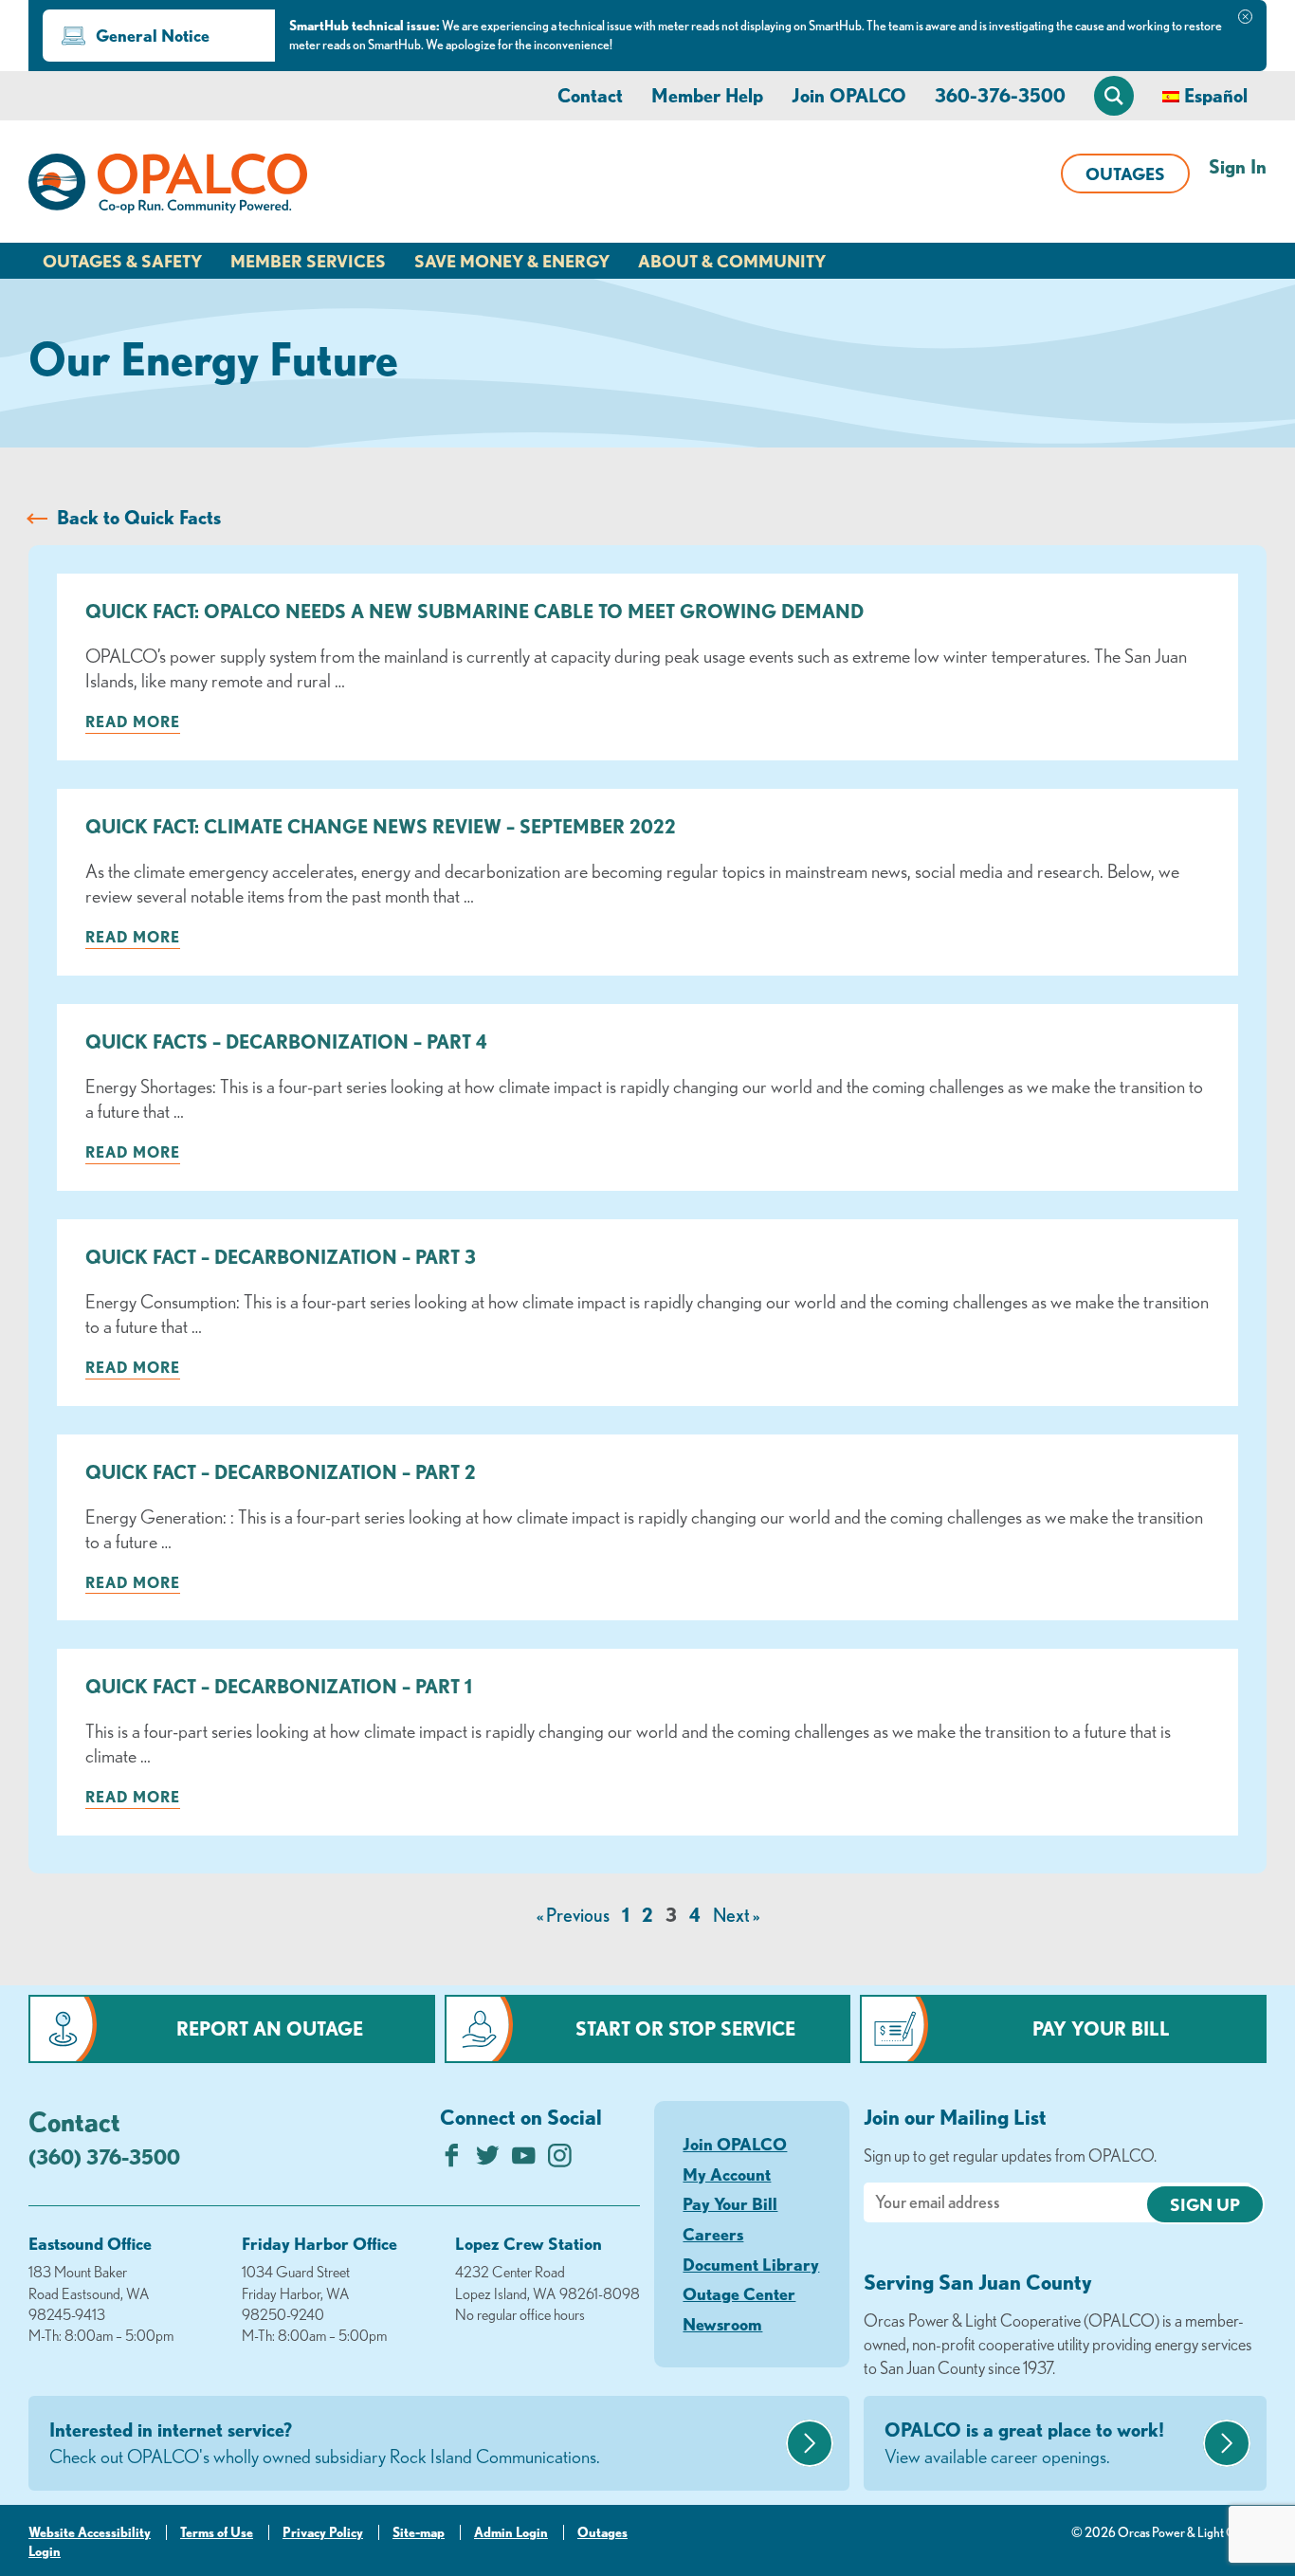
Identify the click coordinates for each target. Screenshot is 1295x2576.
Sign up (1205, 2204)
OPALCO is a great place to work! (1024, 2443)
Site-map (419, 2532)
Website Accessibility (90, 2532)
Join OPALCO (849, 95)
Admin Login (511, 2532)
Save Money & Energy (512, 261)
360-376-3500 (1000, 95)
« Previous (573, 1915)
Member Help (707, 95)
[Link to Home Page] (168, 187)
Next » (736, 1915)
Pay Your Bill (1101, 2028)
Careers (713, 2234)
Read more (133, 722)
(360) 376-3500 (104, 2156)
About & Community (732, 261)
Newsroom (722, 2324)
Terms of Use (217, 2532)
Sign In (1238, 166)
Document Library (751, 2264)
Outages (1125, 174)
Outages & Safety (122, 261)
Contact (590, 95)
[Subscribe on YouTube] (524, 2160)
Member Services (308, 261)
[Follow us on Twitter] (488, 2160)
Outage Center (739, 2293)
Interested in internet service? (325, 2443)
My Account (727, 2174)
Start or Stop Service (685, 2028)
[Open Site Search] (1114, 96)
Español (1216, 95)
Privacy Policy (323, 2532)
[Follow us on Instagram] (560, 2160)
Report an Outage (270, 2028)
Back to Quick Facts (139, 517)
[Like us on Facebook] (452, 2160)
